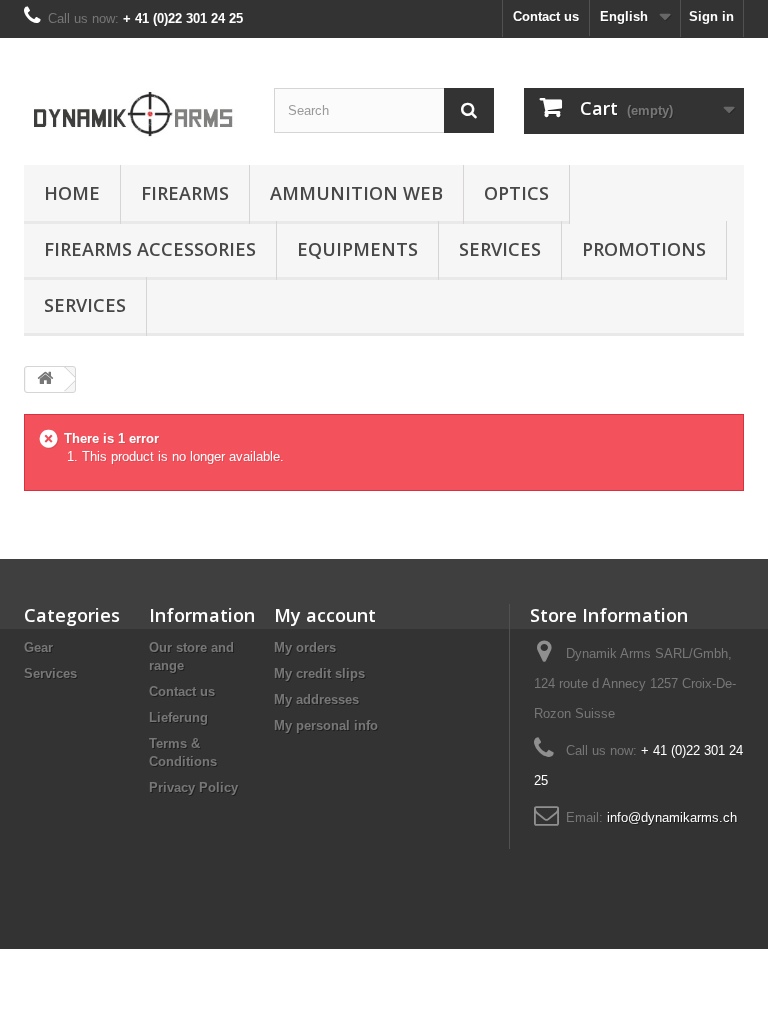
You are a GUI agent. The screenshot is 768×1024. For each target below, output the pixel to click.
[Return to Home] (45, 379)
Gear (38, 647)
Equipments (357, 249)
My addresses (316, 699)
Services (500, 249)
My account (325, 615)
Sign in (711, 16)
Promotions (644, 249)
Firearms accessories (150, 249)
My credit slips (319, 673)
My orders (305, 647)
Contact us (546, 16)
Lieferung (178, 717)
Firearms (185, 193)
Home (72, 193)
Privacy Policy (193, 787)
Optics (516, 193)
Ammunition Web (356, 193)
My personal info (326, 725)
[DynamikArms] (134, 109)
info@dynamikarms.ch (672, 817)
